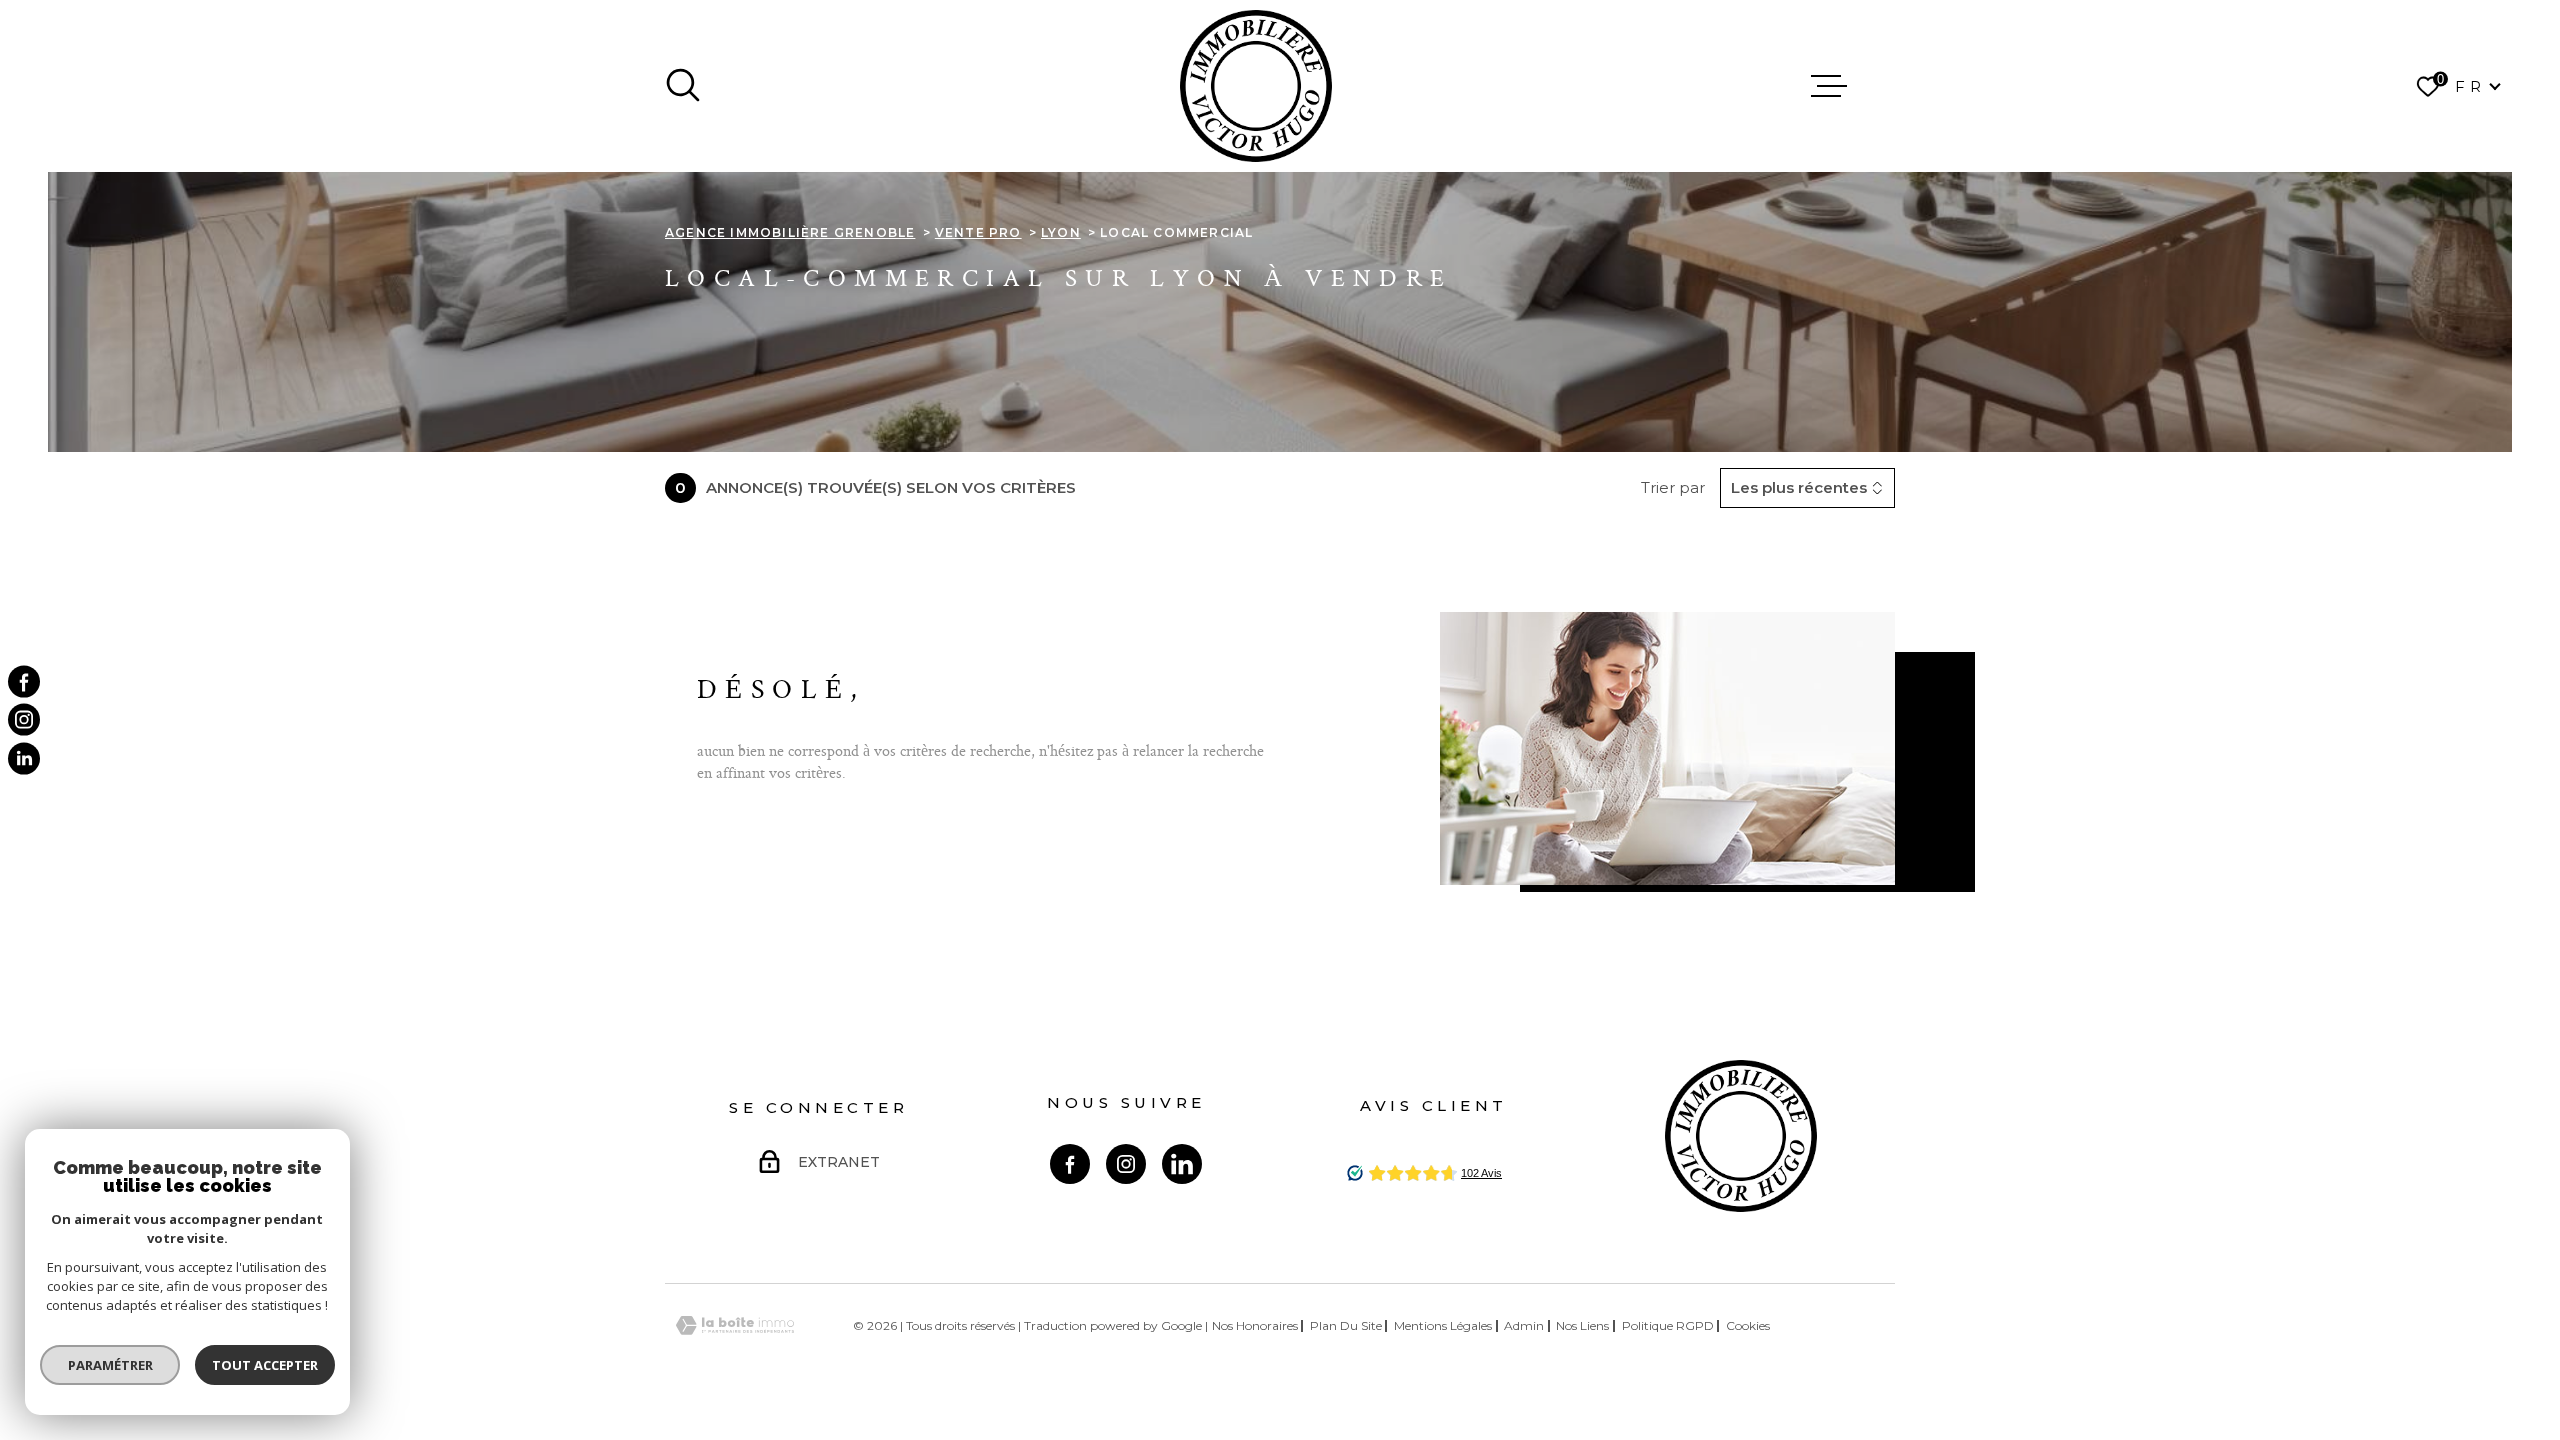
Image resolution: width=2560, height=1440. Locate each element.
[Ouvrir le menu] (1829, 86)
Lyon (1061, 232)
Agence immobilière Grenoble (790, 232)
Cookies (1748, 1326)
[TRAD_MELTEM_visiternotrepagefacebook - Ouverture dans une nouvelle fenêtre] (24, 682)
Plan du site (1346, 1325)
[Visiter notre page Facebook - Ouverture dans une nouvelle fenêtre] (1070, 1164)
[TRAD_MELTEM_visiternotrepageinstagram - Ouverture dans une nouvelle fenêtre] (24, 720)
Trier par (1673, 488)
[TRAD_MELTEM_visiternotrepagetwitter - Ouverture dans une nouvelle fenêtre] (24, 758)
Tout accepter (265, 1365)
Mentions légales (1443, 1325)
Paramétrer (110, 1365)
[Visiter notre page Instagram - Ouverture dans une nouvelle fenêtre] (1126, 1164)
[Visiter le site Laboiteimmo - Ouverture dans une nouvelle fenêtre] (735, 1325)
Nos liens (1582, 1325)
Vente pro (978, 232)
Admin (1524, 1325)
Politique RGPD (1668, 1325)
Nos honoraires (1255, 1325)
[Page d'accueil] (1256, 86)
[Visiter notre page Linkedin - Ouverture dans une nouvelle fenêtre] (1182, 1164)
